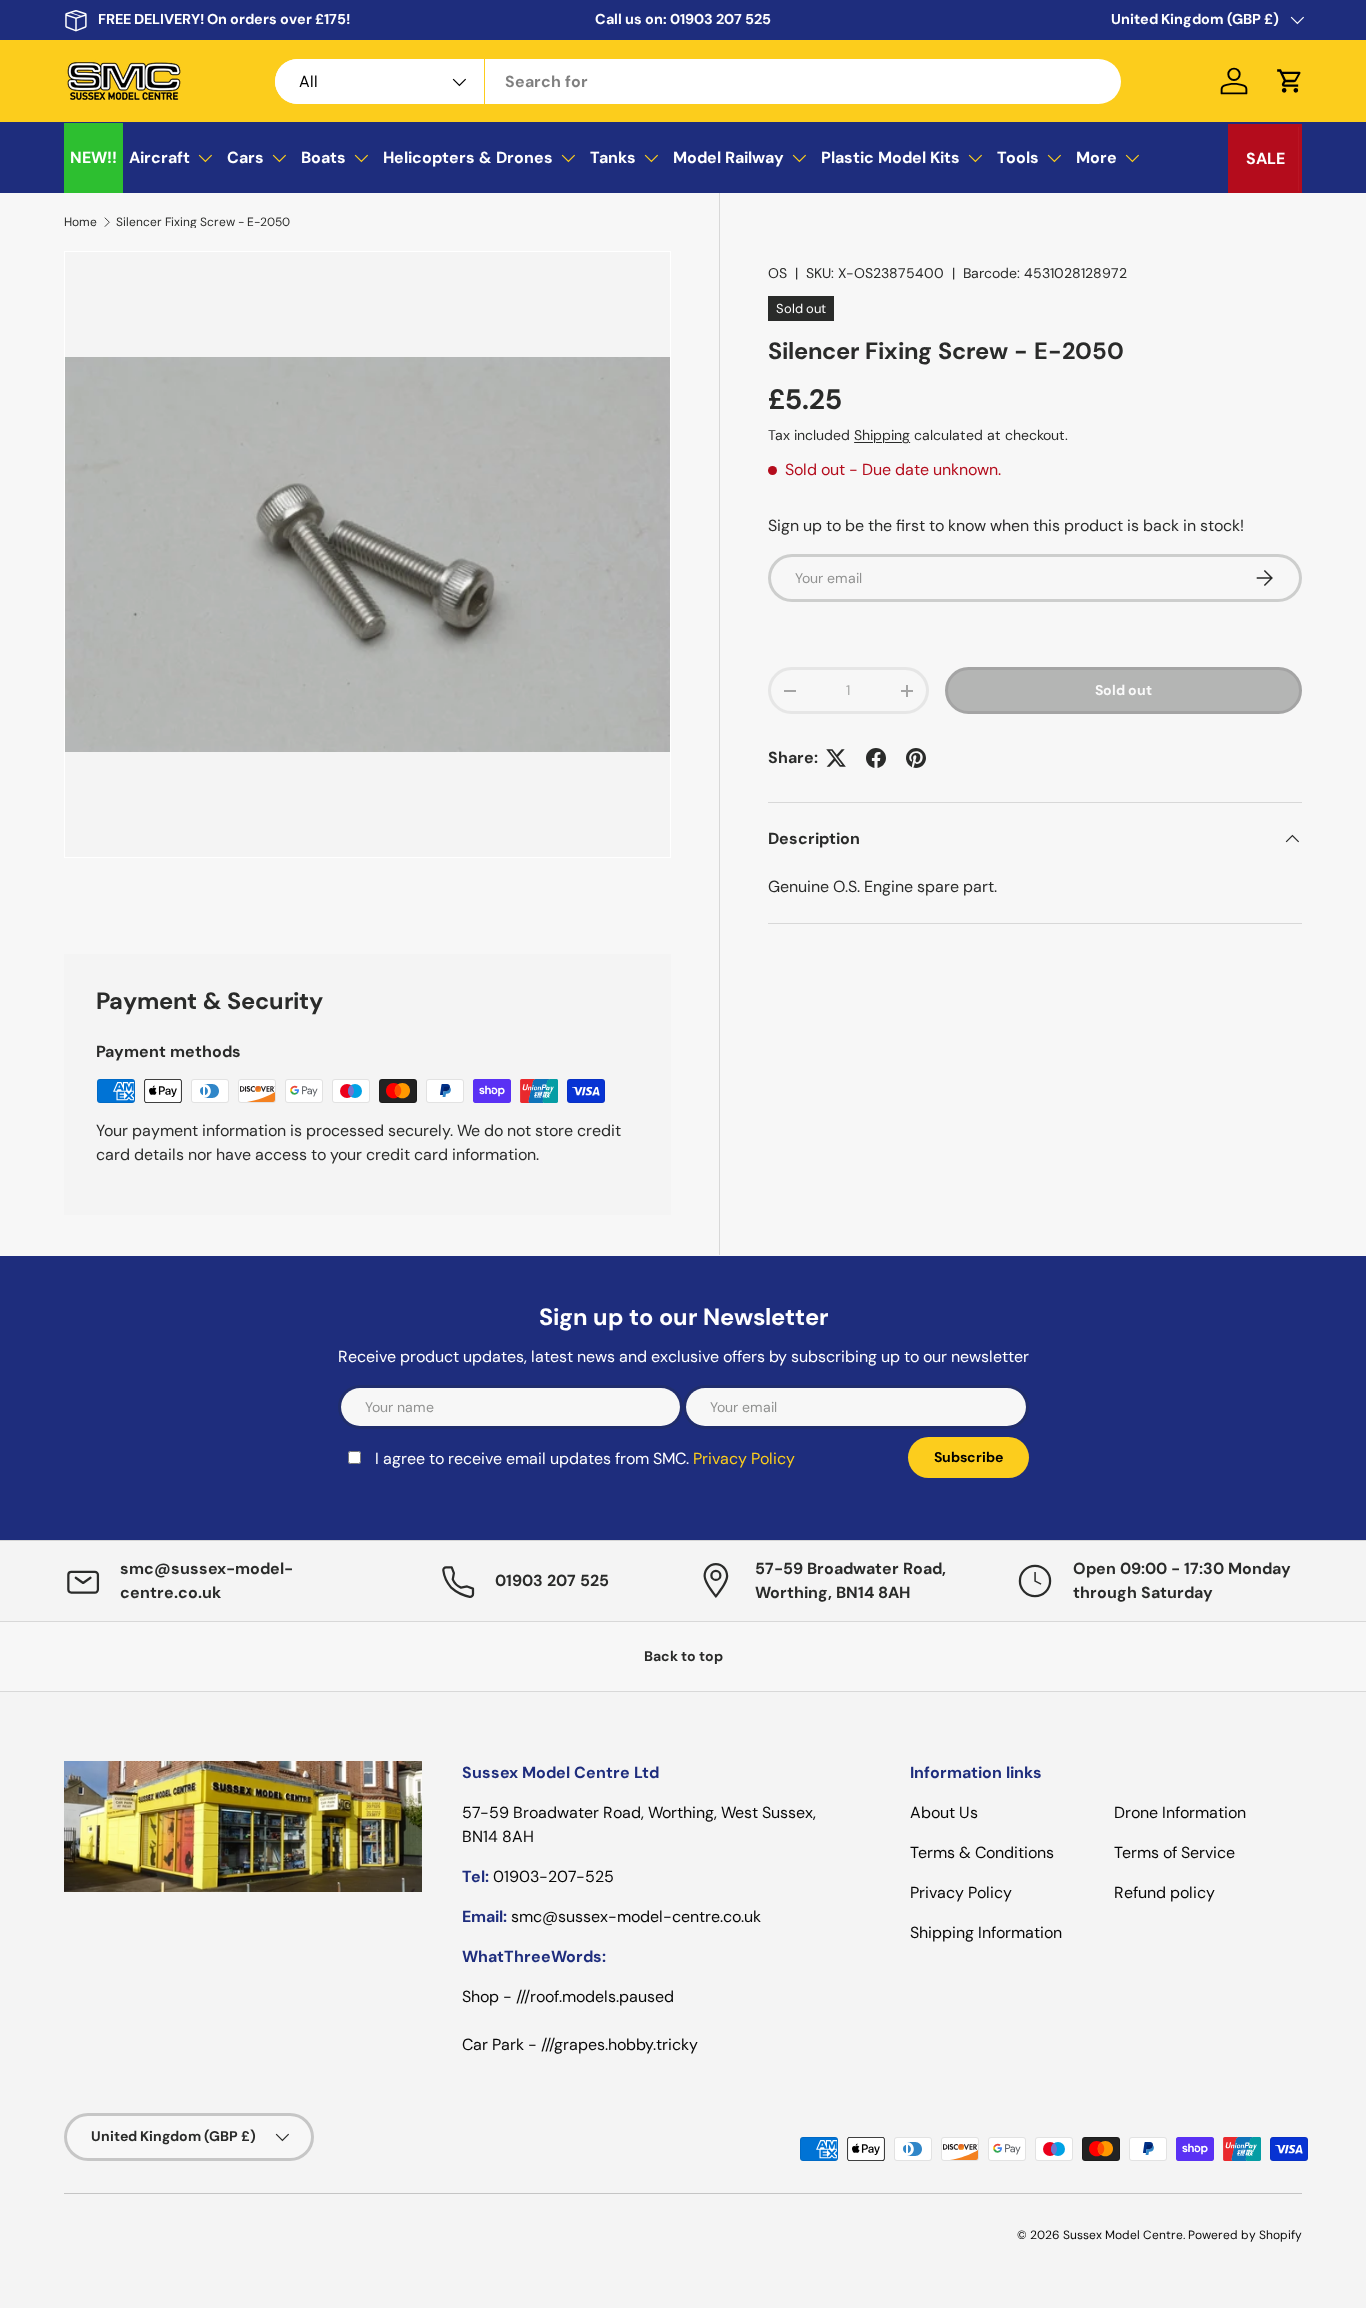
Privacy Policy (744, 1458)
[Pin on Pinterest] (916, 758)
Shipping (882, 435)
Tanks (613, 157)
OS (777, 273)
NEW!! (93, 157)
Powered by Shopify (1245, 2235)
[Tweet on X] (836, 758)
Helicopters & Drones (468, 157)
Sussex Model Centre (1123, 2235)
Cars (245, 157)
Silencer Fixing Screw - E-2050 (203, 222)
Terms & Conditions (982, 1852)
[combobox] (698, 81)
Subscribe (968, 1457)
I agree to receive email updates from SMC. (585, 1458)
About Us (944, 1812)
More (1096, 157)
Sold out (1123, 690)
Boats (323, 157)
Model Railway (728, 157)
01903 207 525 (720, 19)
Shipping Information (986, 1932)
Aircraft (159, 157)
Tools (1018, 157)
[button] (1290, 81)
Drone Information (1180, 1812)
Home (80, 222)
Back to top (683, 1656)
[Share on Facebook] (876, 758)
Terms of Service (1174, 1852)
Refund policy (1164, 1892)
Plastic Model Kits (890, 157)
